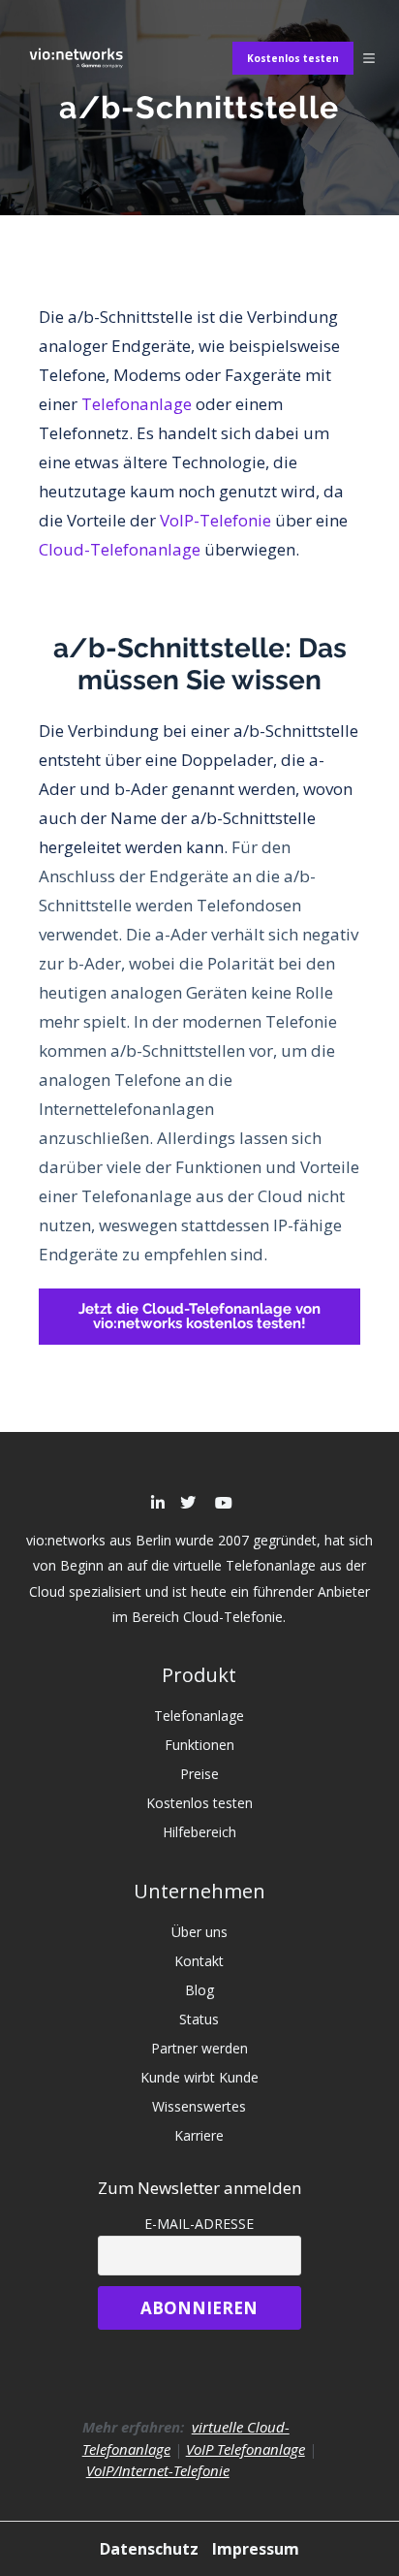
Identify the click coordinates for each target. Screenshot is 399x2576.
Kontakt (199, 1961)
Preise (199, 1774)
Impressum (256, 2549)
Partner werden (199, 2048)
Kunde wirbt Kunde (199, 2077)
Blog (199, 1990)
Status (199, 2019)
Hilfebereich (199, 1832)
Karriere (199, 2135)
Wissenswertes (199, 2106)
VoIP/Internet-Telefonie (158, 2470)
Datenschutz (151, 2549)
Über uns (199, 1932)
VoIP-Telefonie (215, 520)
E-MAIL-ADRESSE (199, 2224)
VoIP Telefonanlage (246, 2449)
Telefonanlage (137, 404)
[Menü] (369, 58)
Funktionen (199, 1745)
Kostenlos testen (293, 58)
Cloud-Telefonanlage (120, 549)
